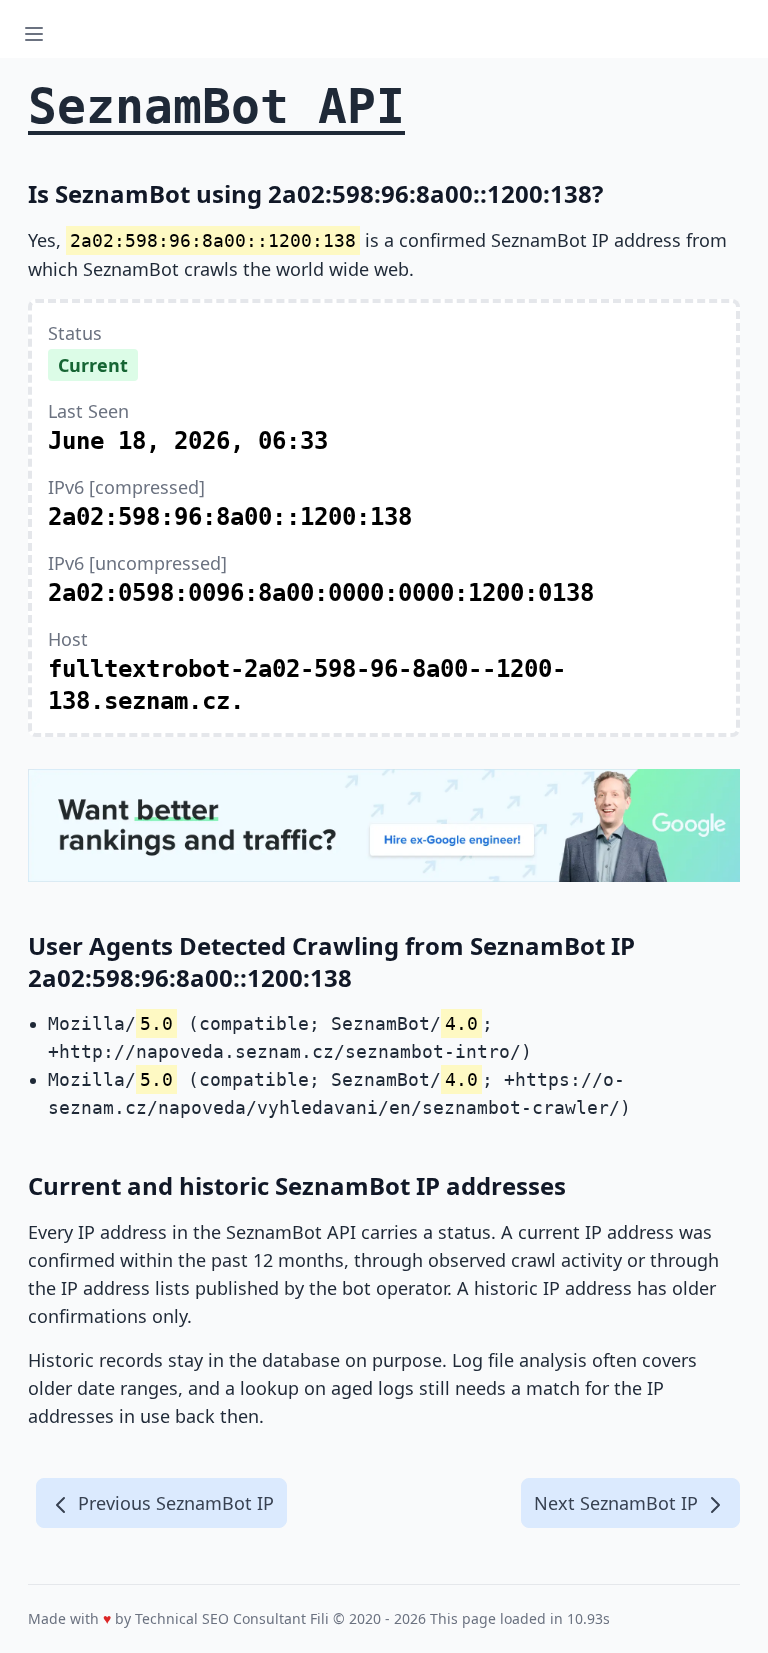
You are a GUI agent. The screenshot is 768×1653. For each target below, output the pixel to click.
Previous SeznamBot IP (173, 1503)
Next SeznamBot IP (618, 1503)
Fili (319, 1618)
